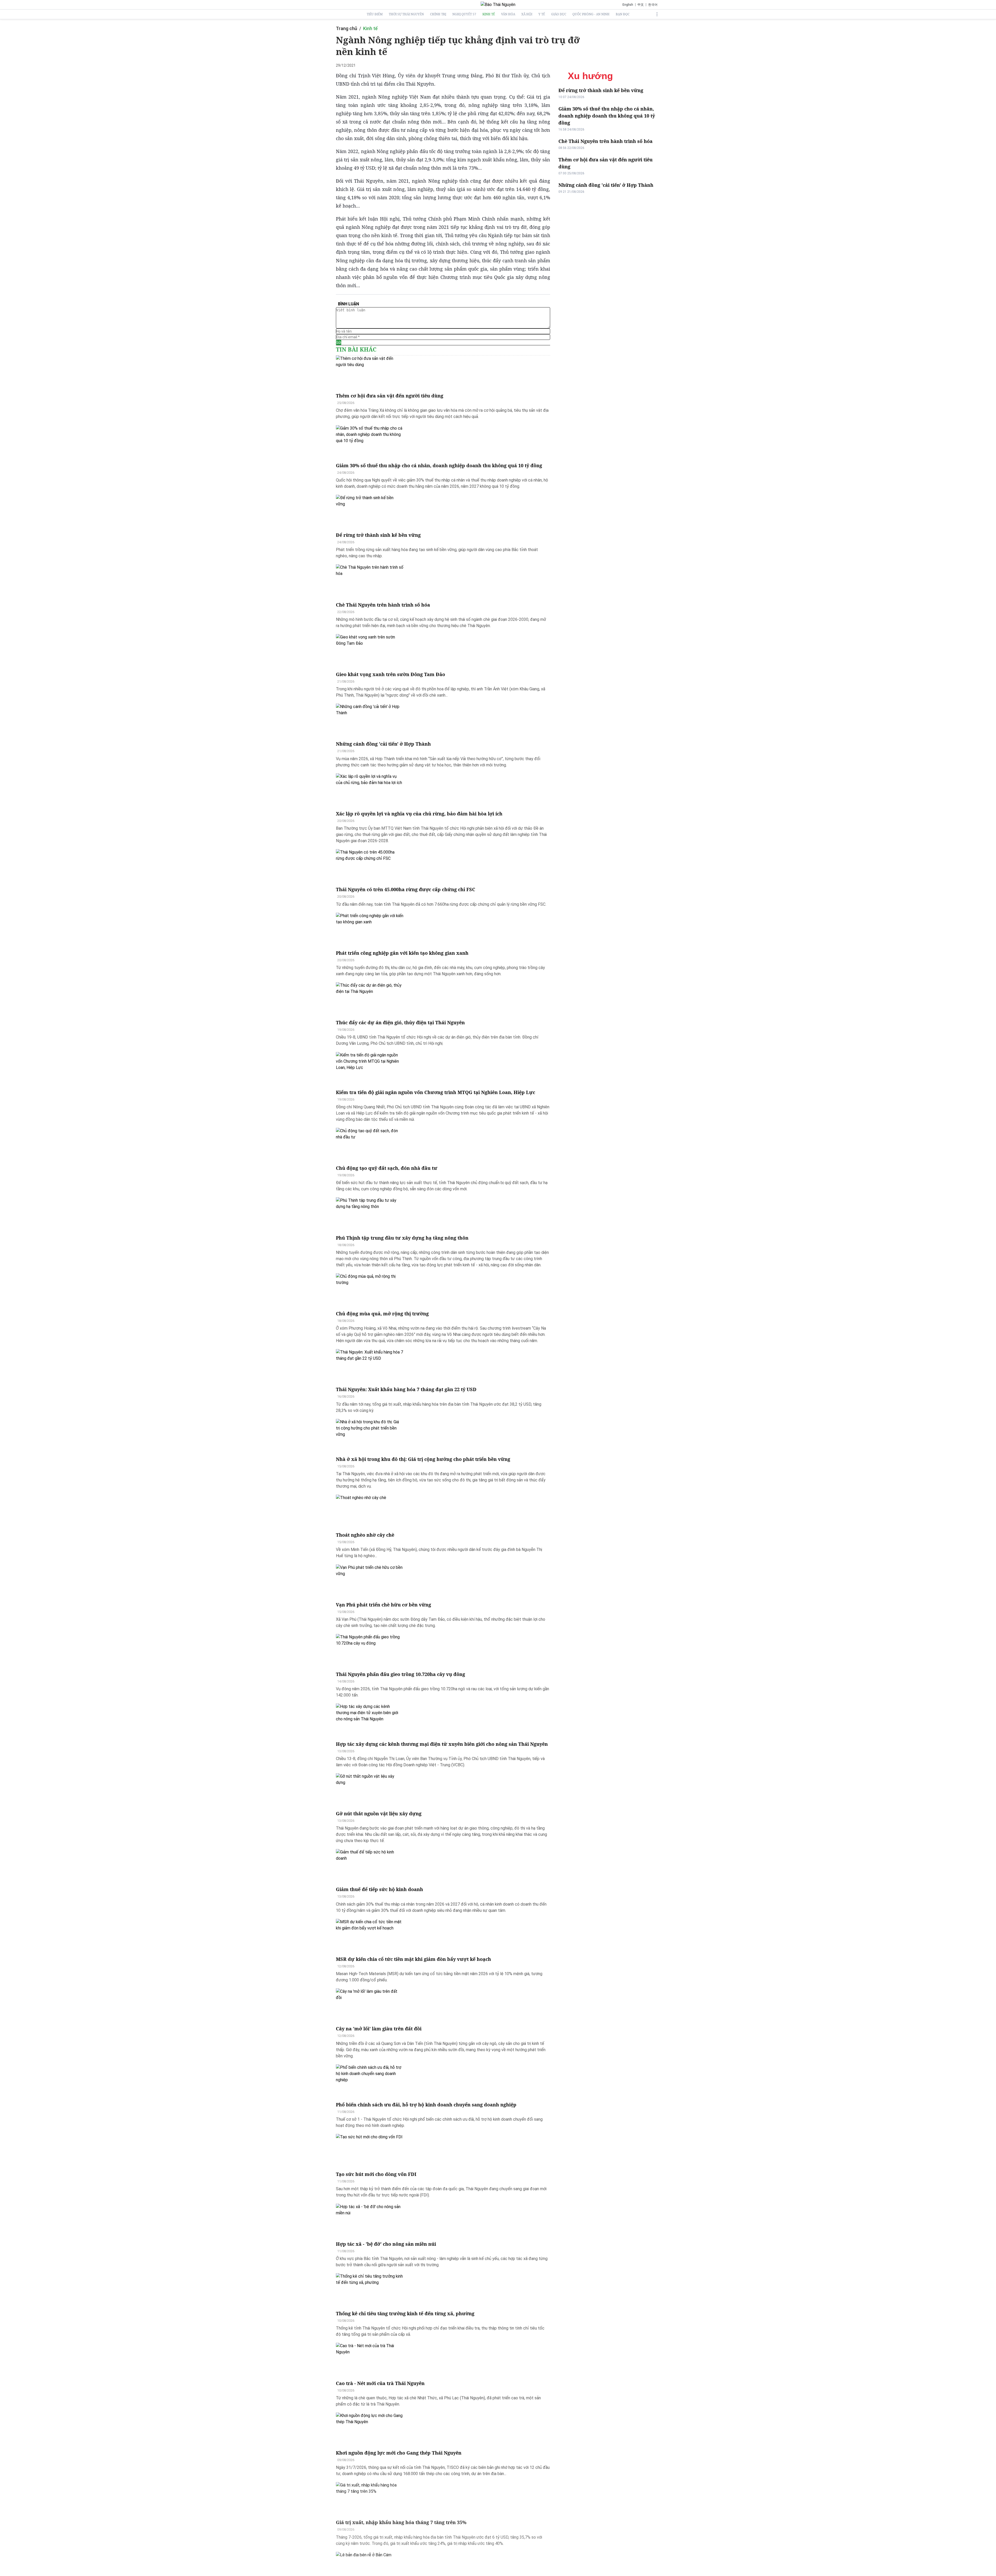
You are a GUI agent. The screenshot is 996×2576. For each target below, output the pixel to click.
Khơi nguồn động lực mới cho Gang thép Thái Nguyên (399, 2453)
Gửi (339, 342)
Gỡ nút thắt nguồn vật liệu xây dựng (379, 1813)
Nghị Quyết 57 (464, 14)
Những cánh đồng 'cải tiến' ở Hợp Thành (383, 744)
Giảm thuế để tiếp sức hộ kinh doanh (379, 1889)
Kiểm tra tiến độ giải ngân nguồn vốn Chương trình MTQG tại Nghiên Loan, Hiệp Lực (435, 1092)
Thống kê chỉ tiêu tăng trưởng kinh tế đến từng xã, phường (405, 2313)
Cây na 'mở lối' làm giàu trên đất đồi (379, 2029)
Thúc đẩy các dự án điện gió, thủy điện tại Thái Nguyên (400, 1022)
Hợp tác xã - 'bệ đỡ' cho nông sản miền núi (386, 2244)
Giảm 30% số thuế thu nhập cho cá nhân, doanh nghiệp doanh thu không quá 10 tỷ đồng (439, 465)
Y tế (542, 14)
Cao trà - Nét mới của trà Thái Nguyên (380, 2383)
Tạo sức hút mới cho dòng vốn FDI (376, 2174)
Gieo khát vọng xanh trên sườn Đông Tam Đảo (390, 674)
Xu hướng (590, 76)
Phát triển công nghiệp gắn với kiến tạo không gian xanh (402, 953)
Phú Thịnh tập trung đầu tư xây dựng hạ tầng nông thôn (402, 1238)
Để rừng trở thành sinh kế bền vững (378, 535)
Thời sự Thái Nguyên (406, 14)
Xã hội (527, 14)
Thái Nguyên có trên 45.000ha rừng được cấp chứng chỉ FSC (406, 889)
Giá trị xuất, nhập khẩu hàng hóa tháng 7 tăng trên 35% (401, 2522)
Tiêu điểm (375, 14)
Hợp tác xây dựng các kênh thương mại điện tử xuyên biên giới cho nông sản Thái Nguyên (442, 1744)
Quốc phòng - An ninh (591, 14)
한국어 (653, 5)
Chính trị (438, 14)
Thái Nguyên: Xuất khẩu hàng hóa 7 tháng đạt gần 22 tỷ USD (406, 1389)
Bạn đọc (623, 14)
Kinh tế (489, 14)
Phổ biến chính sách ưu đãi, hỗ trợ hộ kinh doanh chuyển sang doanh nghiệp (426, 2105)
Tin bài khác (356, 349)
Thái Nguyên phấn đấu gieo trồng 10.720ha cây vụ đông (400, 1674)
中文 (641, 5)
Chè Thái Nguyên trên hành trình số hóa (383, 605)
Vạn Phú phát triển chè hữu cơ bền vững (383, 1605)
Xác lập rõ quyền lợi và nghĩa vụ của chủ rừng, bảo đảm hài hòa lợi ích (419, 814)
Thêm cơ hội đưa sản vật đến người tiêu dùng (390, 396)
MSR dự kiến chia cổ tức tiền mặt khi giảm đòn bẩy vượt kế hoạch (413, 1959)
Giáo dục (559, 14)
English (628, 5)
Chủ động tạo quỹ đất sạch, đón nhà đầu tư (387, 1168)
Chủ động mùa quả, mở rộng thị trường (382, 1314)
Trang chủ (347, 28)
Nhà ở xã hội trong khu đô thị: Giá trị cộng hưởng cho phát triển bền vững (423, 1459)
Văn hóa (508, 14)
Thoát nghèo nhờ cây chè (365, 1535)
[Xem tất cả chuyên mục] (657, 14)
